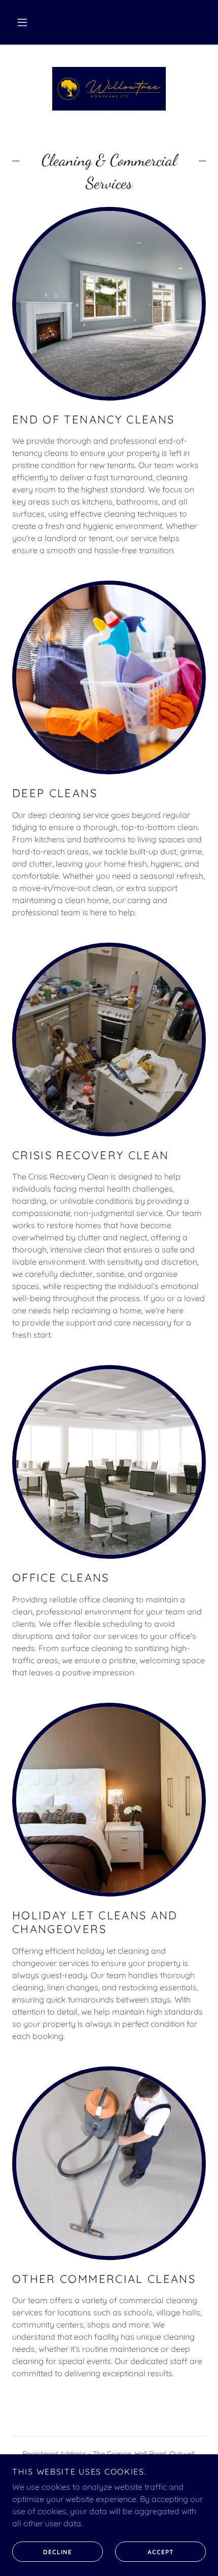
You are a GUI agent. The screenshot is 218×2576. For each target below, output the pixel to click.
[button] (22, 22)
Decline (58, 2552)
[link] (109, 89)
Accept (161, 2552)
